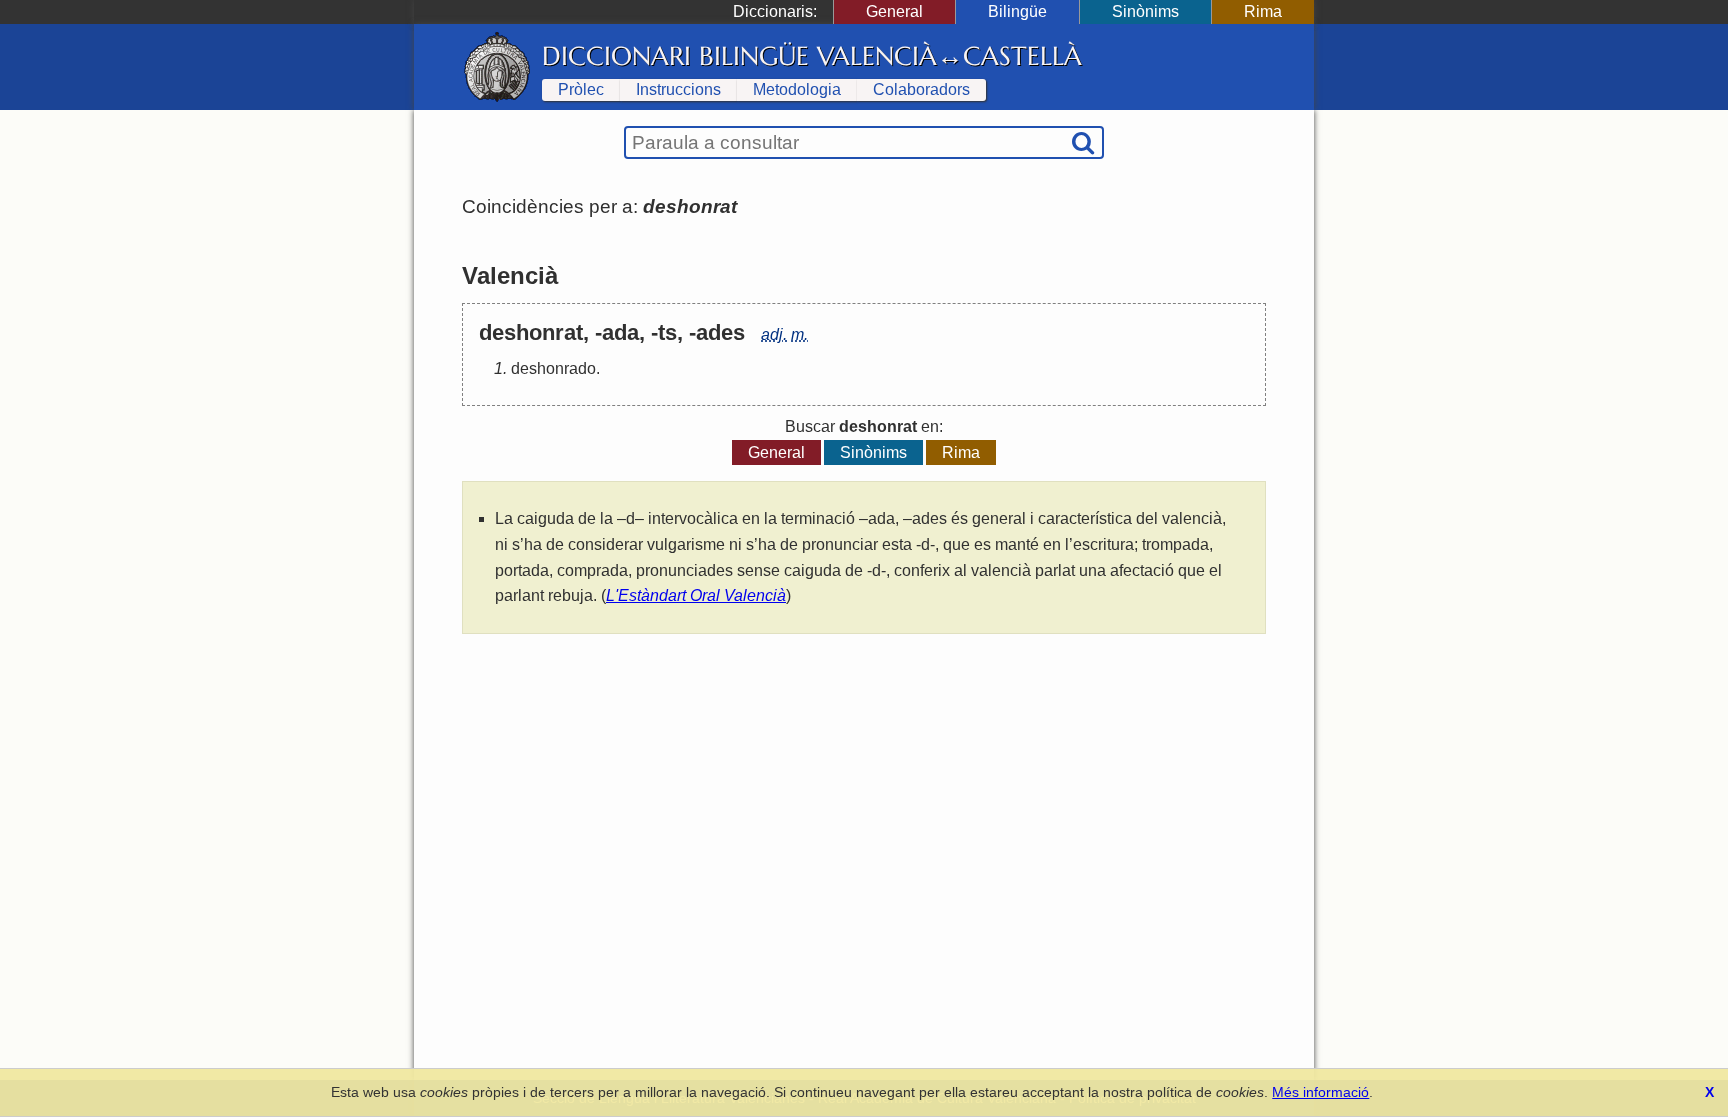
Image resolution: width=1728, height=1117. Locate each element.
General (894, 11)
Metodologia (797, 89)
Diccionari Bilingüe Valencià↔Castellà (812, 56)
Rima (1263, 11)
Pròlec (581, 89)
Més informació (1320, 1092)
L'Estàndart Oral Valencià (696, 595)
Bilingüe (1017, 11)
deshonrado (553, 368)
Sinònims (1145, 11)
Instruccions (678, 89)
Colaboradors (921, 89)
